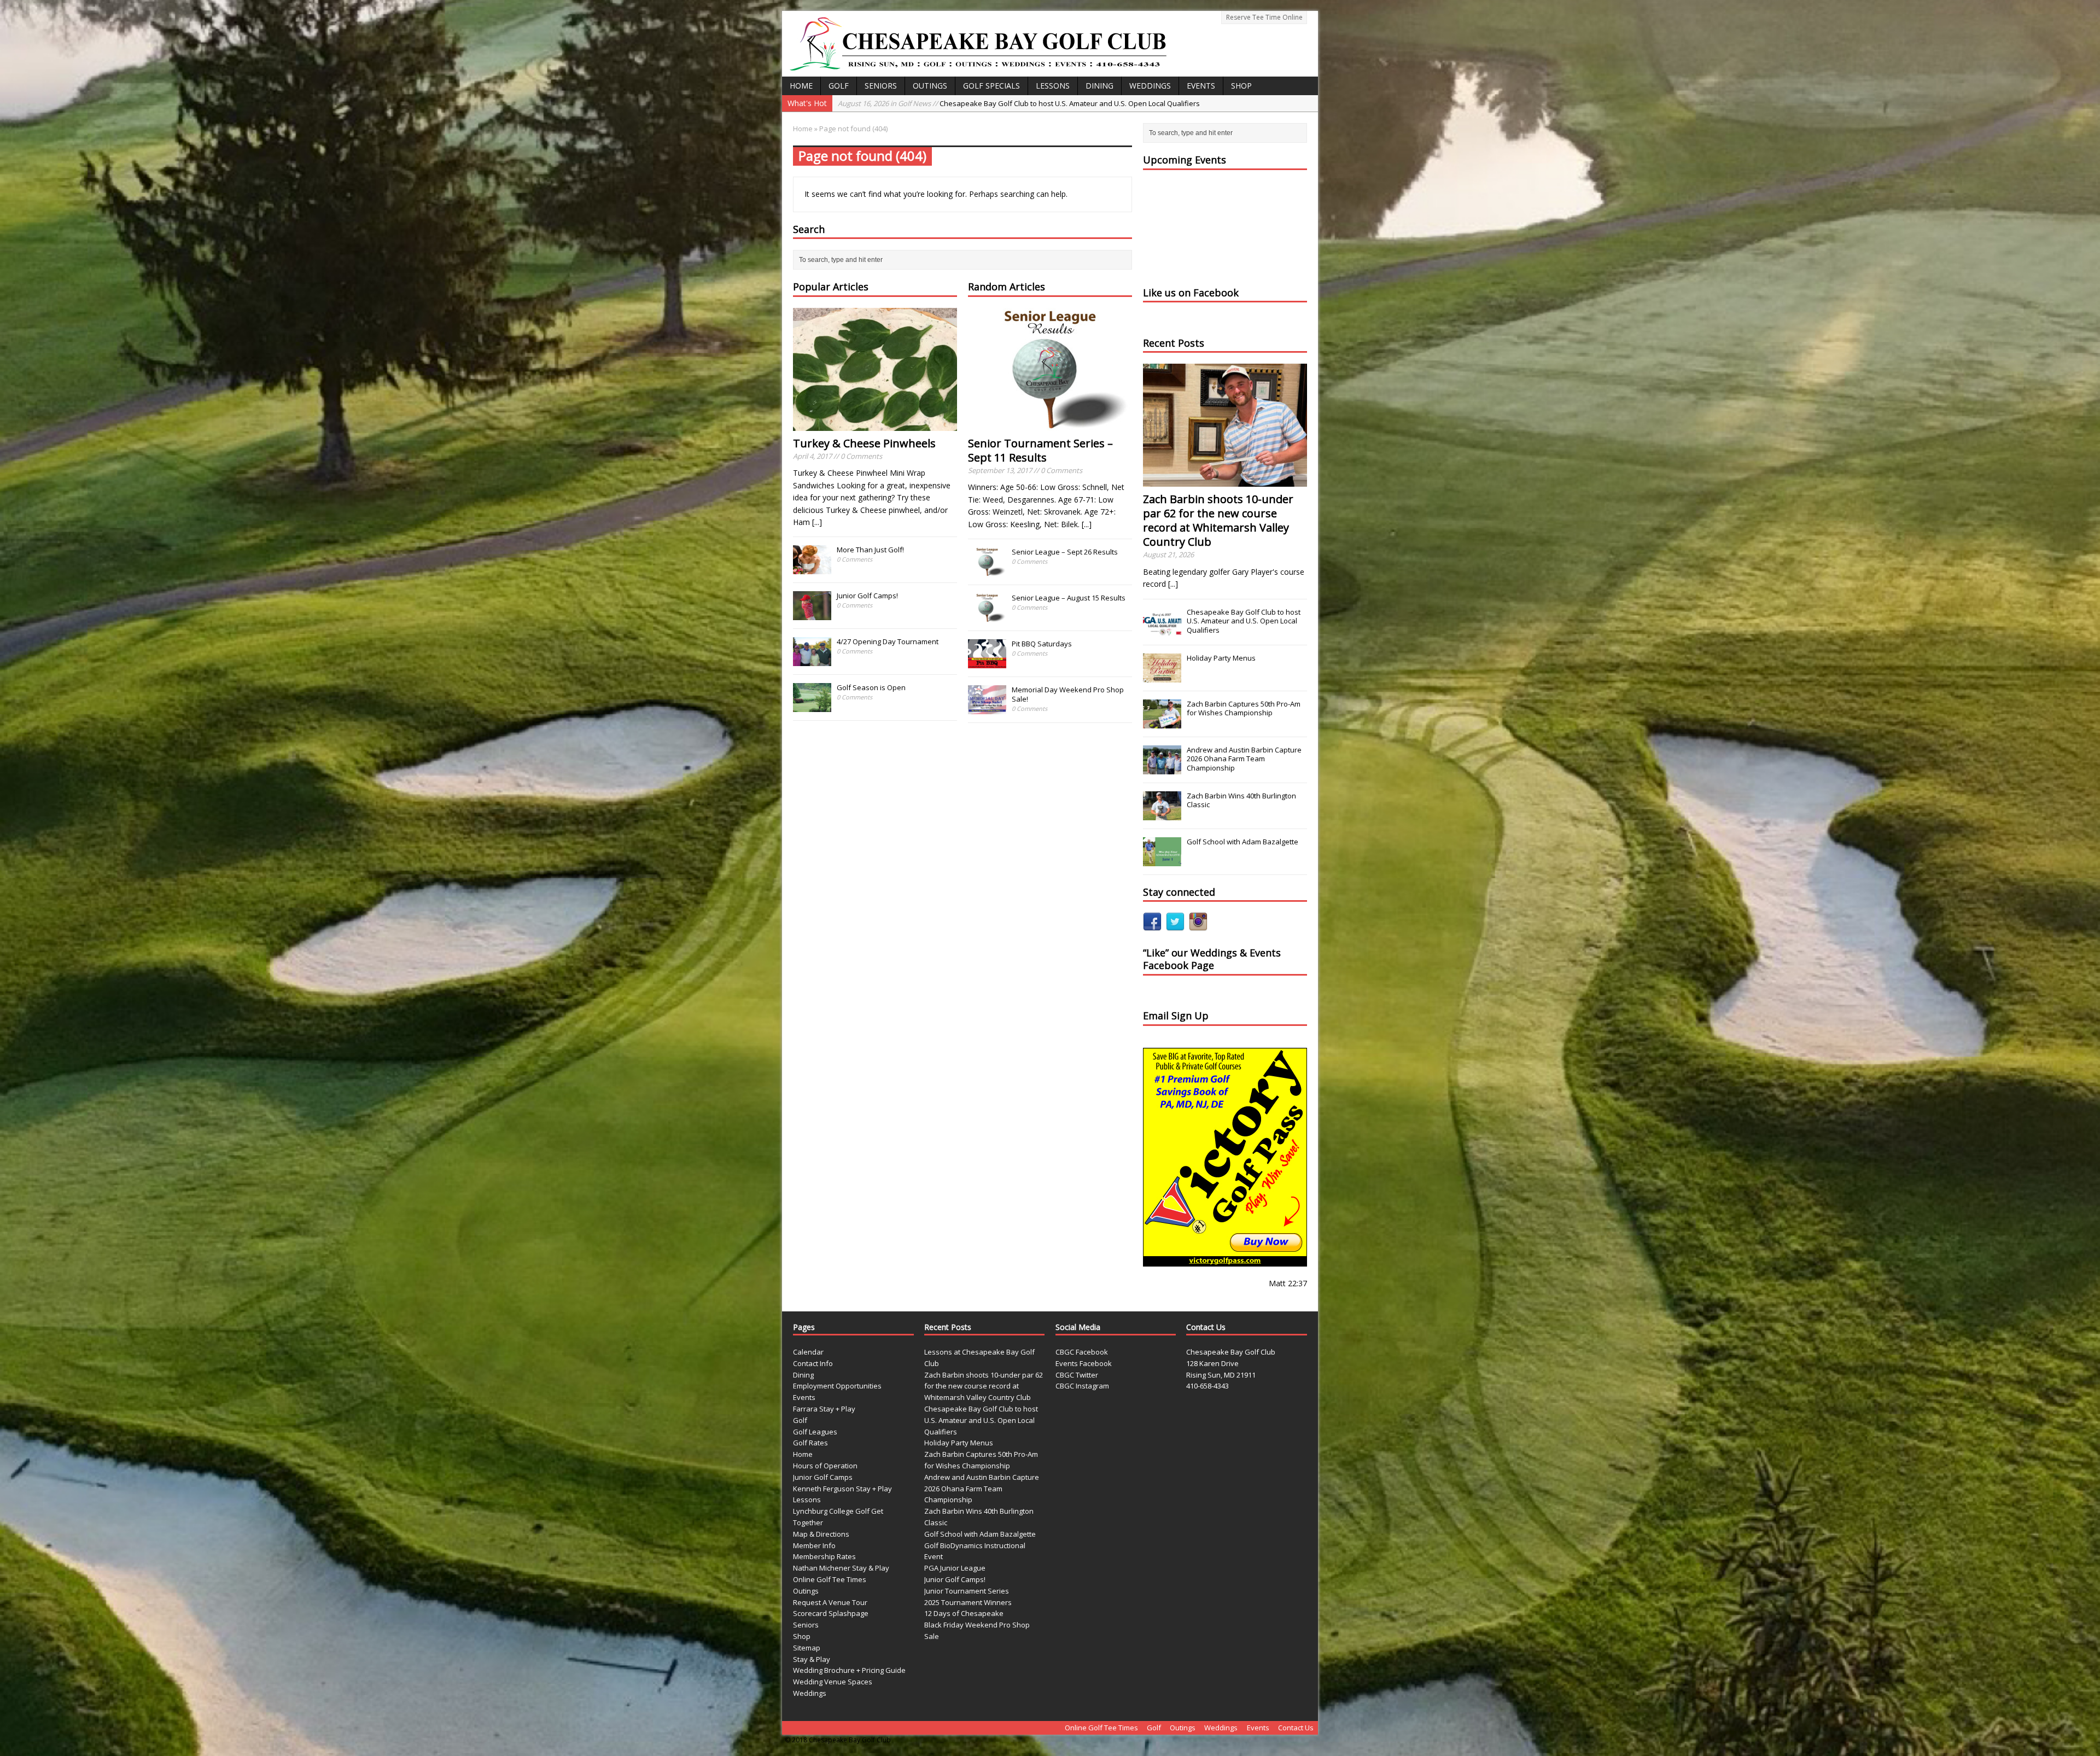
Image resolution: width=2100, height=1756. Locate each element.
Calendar (808, 1352)
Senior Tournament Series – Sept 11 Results (1040, 450)
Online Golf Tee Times (830, 1579)
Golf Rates (810, 1443)
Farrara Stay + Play (824, 1409)
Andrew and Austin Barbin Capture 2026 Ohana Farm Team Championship (1244, 759)
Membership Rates (824, 1556)
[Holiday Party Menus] (1162, 676)
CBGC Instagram (1082, 1386)
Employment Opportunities (837, 1386)
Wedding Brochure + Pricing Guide (849, 1670)
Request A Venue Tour (830, 1602)
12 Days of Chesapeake (964, 1613)
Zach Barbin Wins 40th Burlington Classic (1241, 800)
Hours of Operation (825, 1466)
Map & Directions (821, 1534)
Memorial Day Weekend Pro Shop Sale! (1068, 694)
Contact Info (813, 1363)
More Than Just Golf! (870, 550)
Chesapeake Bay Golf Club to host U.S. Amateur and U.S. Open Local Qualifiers (1244, 621)
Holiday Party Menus (1221, 658)
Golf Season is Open (871, 687)
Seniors (881, 86)
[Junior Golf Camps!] (812, 615)
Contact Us (1296, 1728)
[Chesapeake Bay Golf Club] (1050, 44)
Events (1201, 86)
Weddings (1150, 86)
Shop (1241, 86)
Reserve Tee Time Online (1264, 17)
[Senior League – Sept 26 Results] (987, 570)
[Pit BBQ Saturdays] (987, 662)
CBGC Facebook (1082, 1352)
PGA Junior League (955, 1568)
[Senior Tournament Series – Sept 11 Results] (1050, 424)
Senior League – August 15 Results (1069, 598)
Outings (930, 86)
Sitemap (807, 1648)
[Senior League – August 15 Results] (987, 616)
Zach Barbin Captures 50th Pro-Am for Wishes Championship (988, 103)
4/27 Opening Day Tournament (888, 641)
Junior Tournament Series (967, 1591)
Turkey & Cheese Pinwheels (864, 443)
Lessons (1053, 86)
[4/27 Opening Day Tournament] (812, 661)
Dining (1099, 86)
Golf (839, 86)
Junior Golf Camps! (867, 596)
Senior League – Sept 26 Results (1065, 552)
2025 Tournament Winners (968, 1602)
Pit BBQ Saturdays (1042, 644)
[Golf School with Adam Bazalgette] (1162, 860)
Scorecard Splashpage (831, 1613)
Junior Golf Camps (823, 1477)
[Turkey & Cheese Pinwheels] (875, 424)
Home (801, 86)
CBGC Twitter (1077, 1375)
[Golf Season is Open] (812, 707)
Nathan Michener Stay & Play (841, 1568)
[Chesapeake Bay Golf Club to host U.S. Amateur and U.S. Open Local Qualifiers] (1162, 631)
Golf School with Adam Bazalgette (1242, 842)
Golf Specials (991, 86)
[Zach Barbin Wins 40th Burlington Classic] (1162, 814)
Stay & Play (812, 1659)
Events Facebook (1084, 1363)
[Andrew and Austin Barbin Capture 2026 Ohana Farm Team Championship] (1162, 768)
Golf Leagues (815, 1432)
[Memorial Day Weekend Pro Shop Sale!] (987, 708)
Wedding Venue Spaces (833, 1682)
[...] (817, 522)
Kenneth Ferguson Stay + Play (842, 1489)
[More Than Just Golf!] (812, 569)
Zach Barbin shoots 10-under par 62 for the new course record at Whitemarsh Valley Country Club (1218, 520)
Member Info (814, 1545)
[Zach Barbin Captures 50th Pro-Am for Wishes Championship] (1162, 722)
